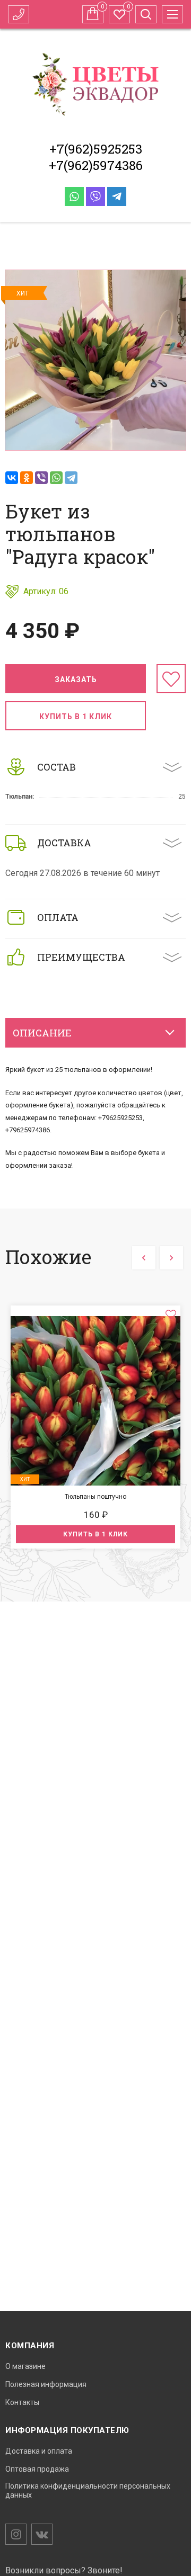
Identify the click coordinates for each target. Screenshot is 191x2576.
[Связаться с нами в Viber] (95, 196)
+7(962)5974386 (96, 165)
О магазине (25, 2366)
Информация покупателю (67, 2430)
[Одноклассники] (27, 478)
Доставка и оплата (39, 2451)
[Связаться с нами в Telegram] (117, 196)
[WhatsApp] (56, 478)
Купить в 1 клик (76, 717)
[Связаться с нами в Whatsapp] (74, 196)
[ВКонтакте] (12, 478)
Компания (30, 2346)
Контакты (22, 2402)
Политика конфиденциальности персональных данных (88, 2490)
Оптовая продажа (37, 2469)
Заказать (76, 679)
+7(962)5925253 (96, 149)
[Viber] (41, 478)
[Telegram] (71, 478)
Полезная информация (46, 2384)
